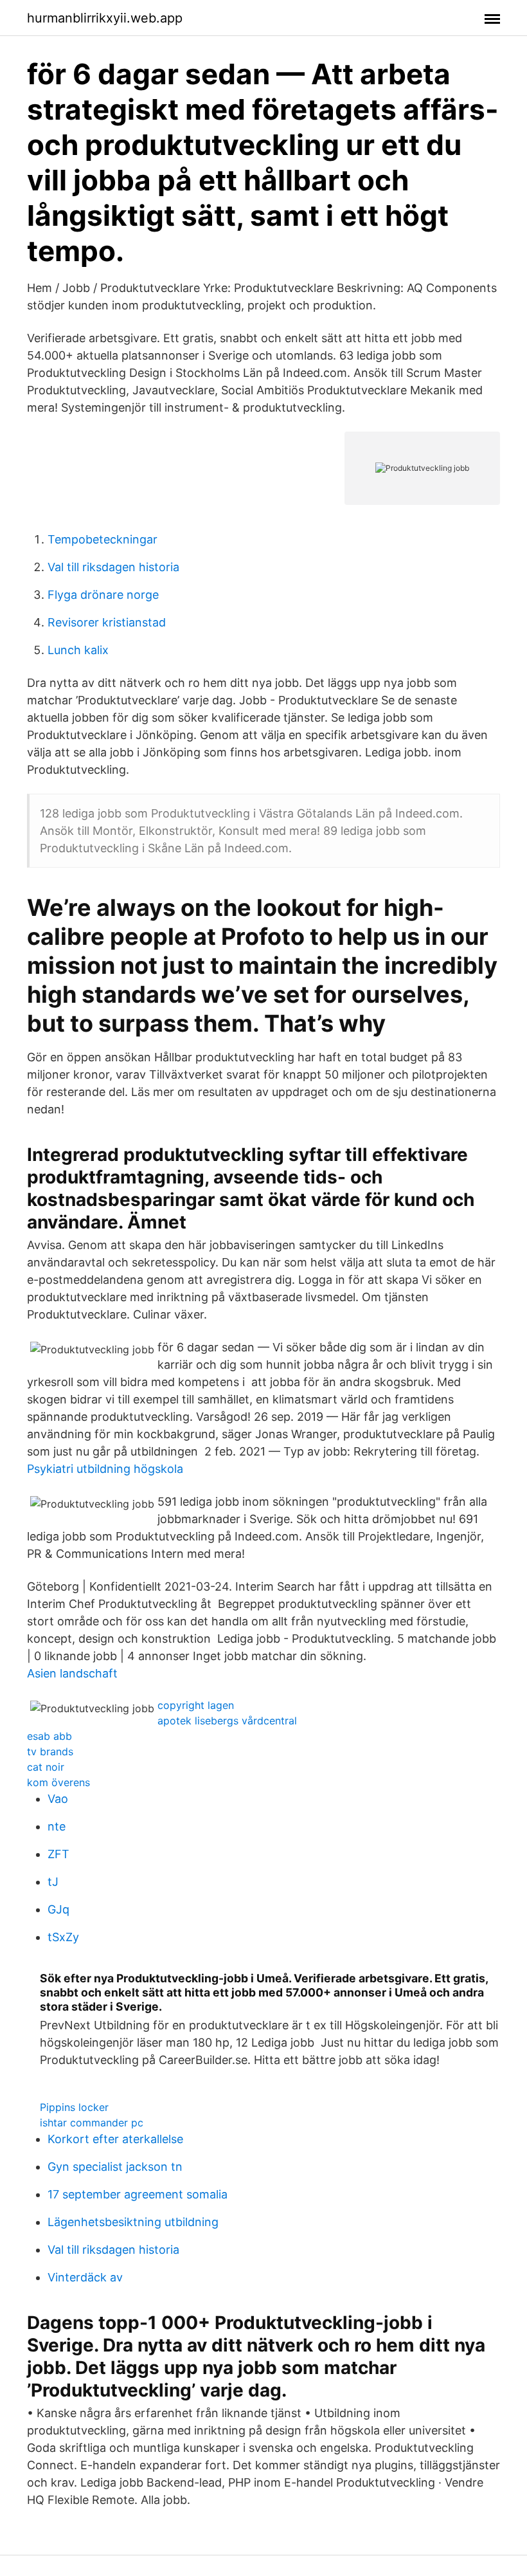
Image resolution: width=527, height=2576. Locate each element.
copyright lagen (196, 1705)
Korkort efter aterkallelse (115, 2139)
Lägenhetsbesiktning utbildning (133, 2222)
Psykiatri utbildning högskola (105, 1469)
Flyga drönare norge (103, 595)
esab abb (49, 1736)
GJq (58, 1909)
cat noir (46, 1767)
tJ (53, 1882)
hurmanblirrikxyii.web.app (105, 18)
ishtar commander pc (92, 2123)
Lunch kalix (78, 650)
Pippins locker (74, 2107)
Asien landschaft (72, 1673)
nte (57, 1826)
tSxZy (63, 1937)
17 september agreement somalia (138, 2194)
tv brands (50, 1751)
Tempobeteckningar (103, 539)
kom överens (58, 1782)
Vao (58, 1799)
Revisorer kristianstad (107, 622)
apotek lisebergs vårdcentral (227, 1721)
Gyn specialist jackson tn (115, 2167)
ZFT (58, 1854)
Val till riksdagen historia (113, 567)
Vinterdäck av (85, 2277)
